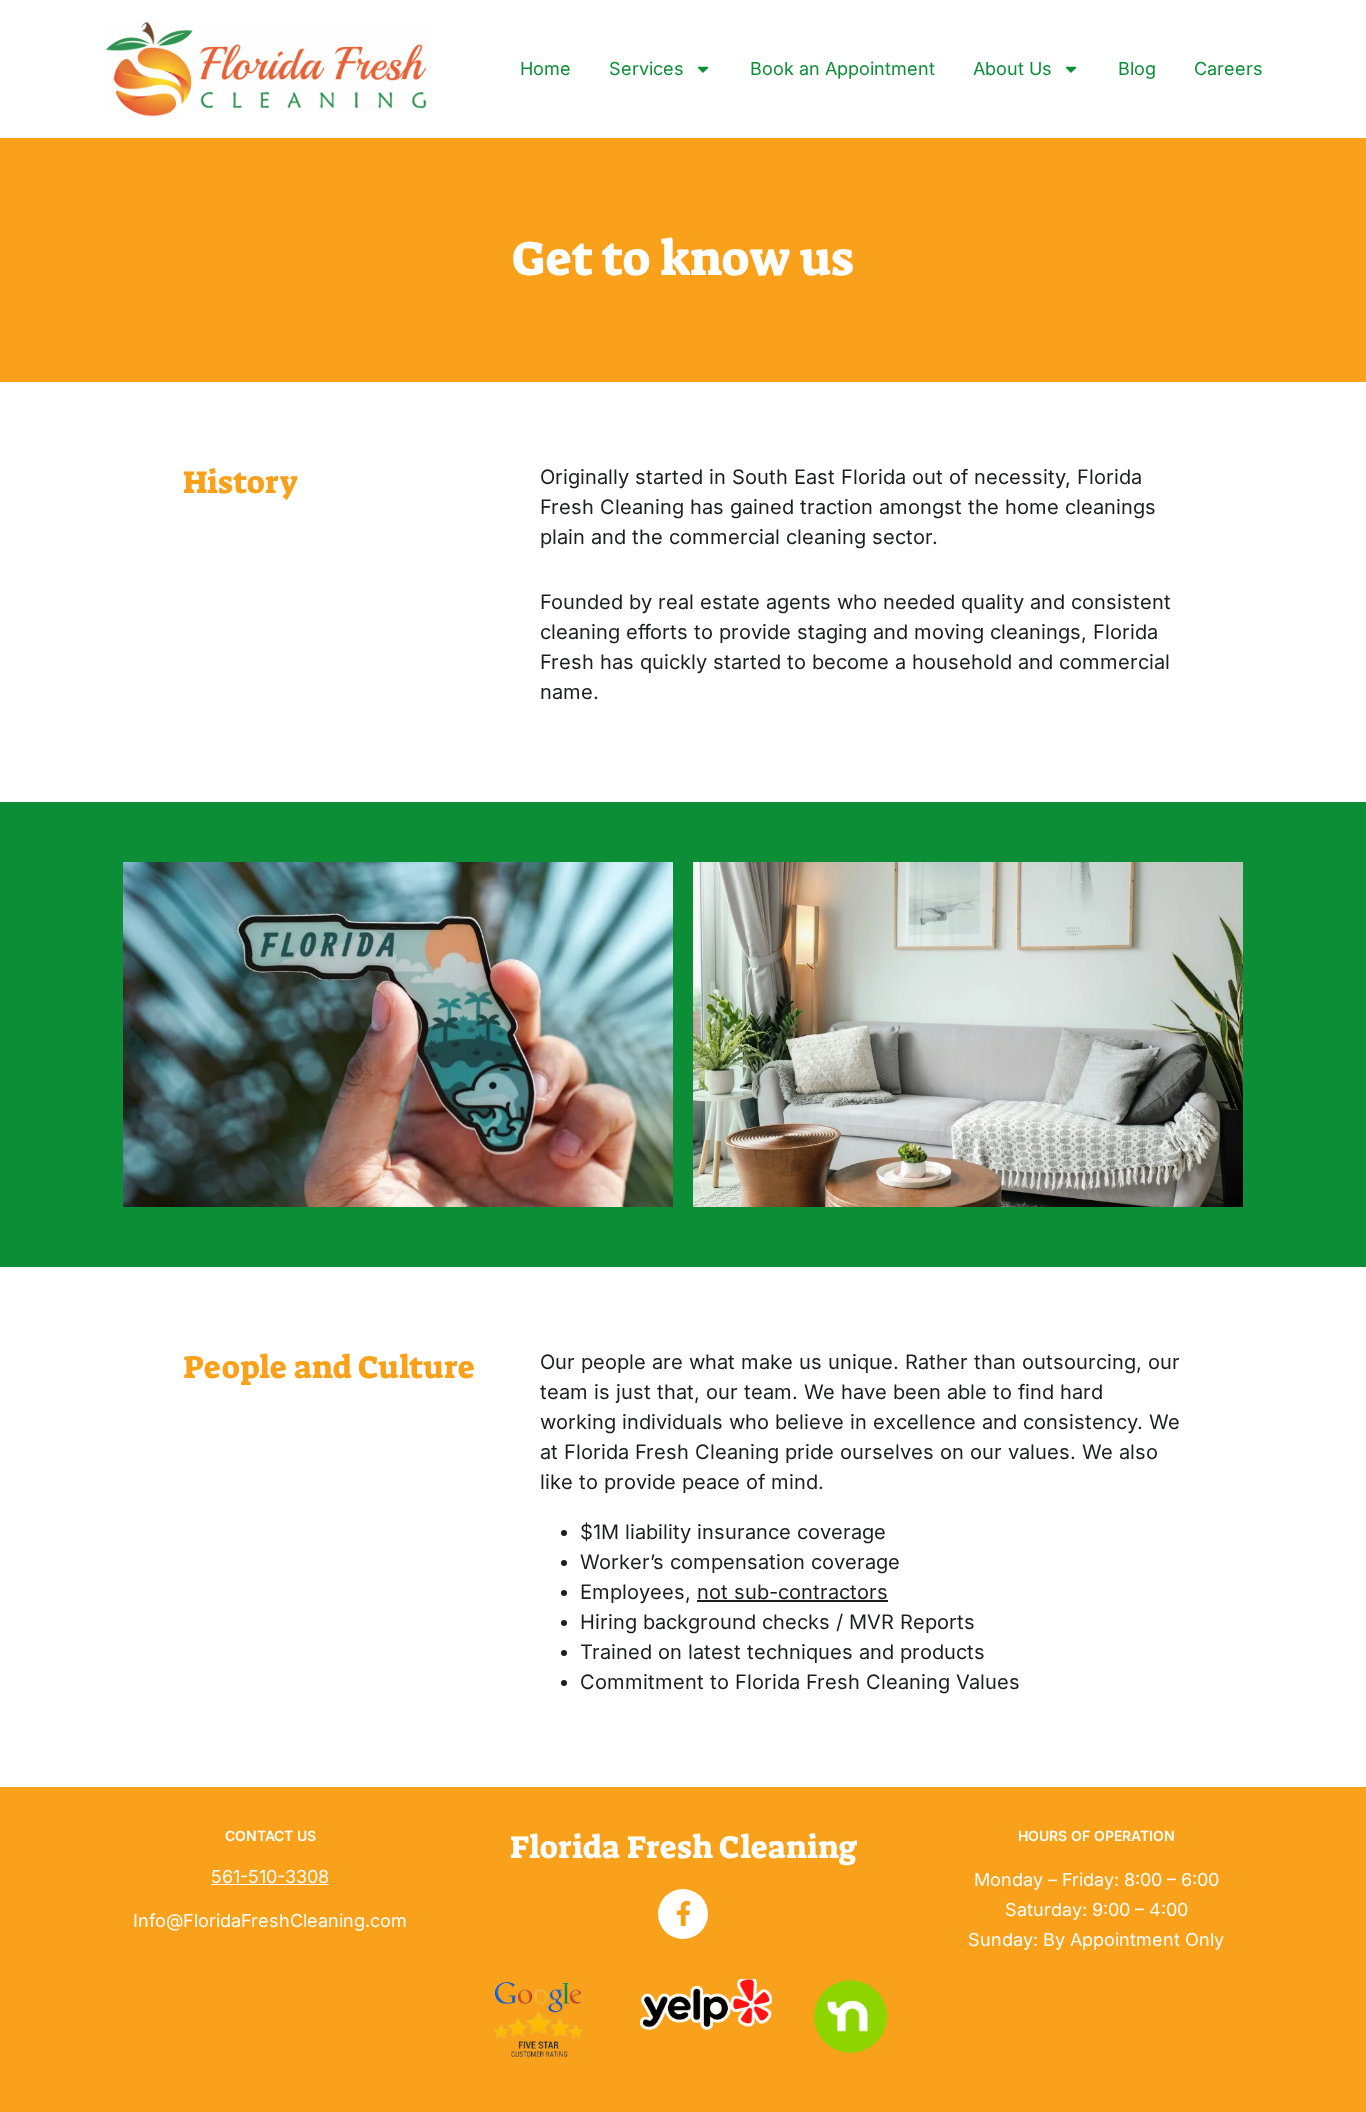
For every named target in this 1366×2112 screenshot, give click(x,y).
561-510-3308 (270, 1876)
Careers (1228, 68)
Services (646, 68)
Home (545, 68)
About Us (1012, 68)
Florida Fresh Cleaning (683, 1847)
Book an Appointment (842, 68)
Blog (1137, 68)
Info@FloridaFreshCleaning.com (270, 1920)
